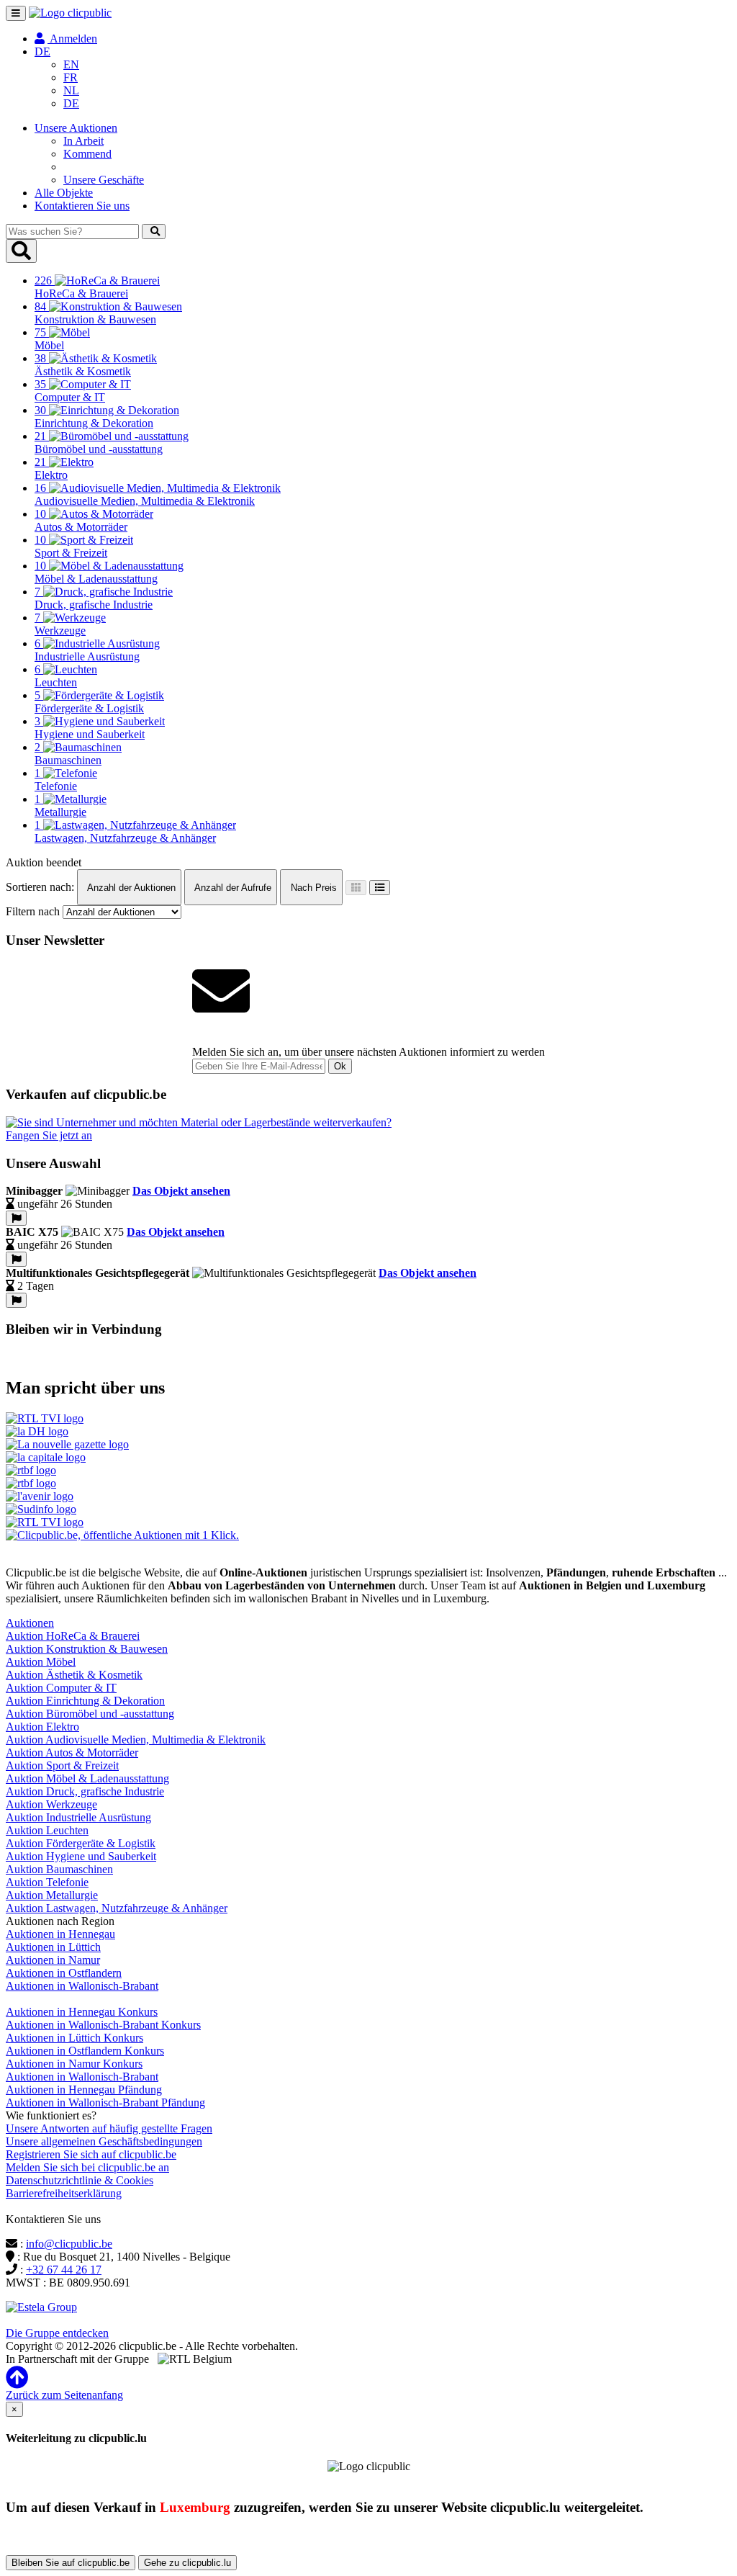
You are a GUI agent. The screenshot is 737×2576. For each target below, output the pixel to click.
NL (71, 90)
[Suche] (154, 232)
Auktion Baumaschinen (59, 1869)
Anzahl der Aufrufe (232, 888)
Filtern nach (33, 911)
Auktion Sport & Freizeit (62, 1765)
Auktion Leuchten (47, 1830)
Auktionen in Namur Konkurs (74, 2064)
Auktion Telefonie (47, 1882)
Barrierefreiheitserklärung (64, 2193)
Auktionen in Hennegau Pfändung (84, 2090)
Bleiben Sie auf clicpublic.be (71, 2563)
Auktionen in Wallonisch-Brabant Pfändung (105, 2102)
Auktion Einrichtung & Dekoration (85, 1701)
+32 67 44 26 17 (64, 2270)
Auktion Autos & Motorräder (72, 1753)
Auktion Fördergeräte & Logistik (81, 1843)
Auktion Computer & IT (61, 1688)
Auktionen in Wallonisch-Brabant (82, 1986)
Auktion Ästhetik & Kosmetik (74, 1675)
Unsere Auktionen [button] (76, 128)
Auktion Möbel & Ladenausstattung (87, 1778)
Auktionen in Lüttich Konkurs (74, 2038)
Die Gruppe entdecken (57, 2333)
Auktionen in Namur (53, 1960)
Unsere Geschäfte (104, 180)
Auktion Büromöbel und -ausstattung (90, 1714)
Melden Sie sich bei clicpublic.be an (87, 2167)
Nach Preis (312, 888)
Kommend (87, 154)
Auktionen (30, 1623)
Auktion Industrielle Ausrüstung (78, 1817)
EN (71, 64)
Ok (340, 1066)
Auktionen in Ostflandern (64, 1973)
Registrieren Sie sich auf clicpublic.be (91, 2154)
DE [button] (42, 51)
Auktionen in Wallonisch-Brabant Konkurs (103, 2025)
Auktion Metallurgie (52, 1895)
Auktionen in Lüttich (53, 1947)
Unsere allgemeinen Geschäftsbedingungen (104, 2141)
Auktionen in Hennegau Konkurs (82, 2012)
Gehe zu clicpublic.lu (187, 2563)
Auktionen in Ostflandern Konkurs (85, 2051)
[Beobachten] (16, 1218)
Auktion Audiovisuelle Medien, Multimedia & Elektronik (136, 1740)
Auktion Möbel (41, 1662)
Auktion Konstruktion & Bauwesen (87, 1649)
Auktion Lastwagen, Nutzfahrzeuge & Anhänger (117, 1908)
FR (71, 77)
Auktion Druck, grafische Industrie (85, 1791)
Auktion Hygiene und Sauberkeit (81, 1856)
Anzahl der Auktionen (130, 888)
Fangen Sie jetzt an (49, 1135)
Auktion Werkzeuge (51, 1804)
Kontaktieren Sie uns (82, 206)
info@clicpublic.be (69, 2244)
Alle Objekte (64, 193)
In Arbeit (83, 141)
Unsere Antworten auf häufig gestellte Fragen (109, 2128)
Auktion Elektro (42, 1727)
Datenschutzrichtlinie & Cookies (80, 2180)
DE (71, 103)
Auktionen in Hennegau (60, 1934)
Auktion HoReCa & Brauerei (73, 1636)
